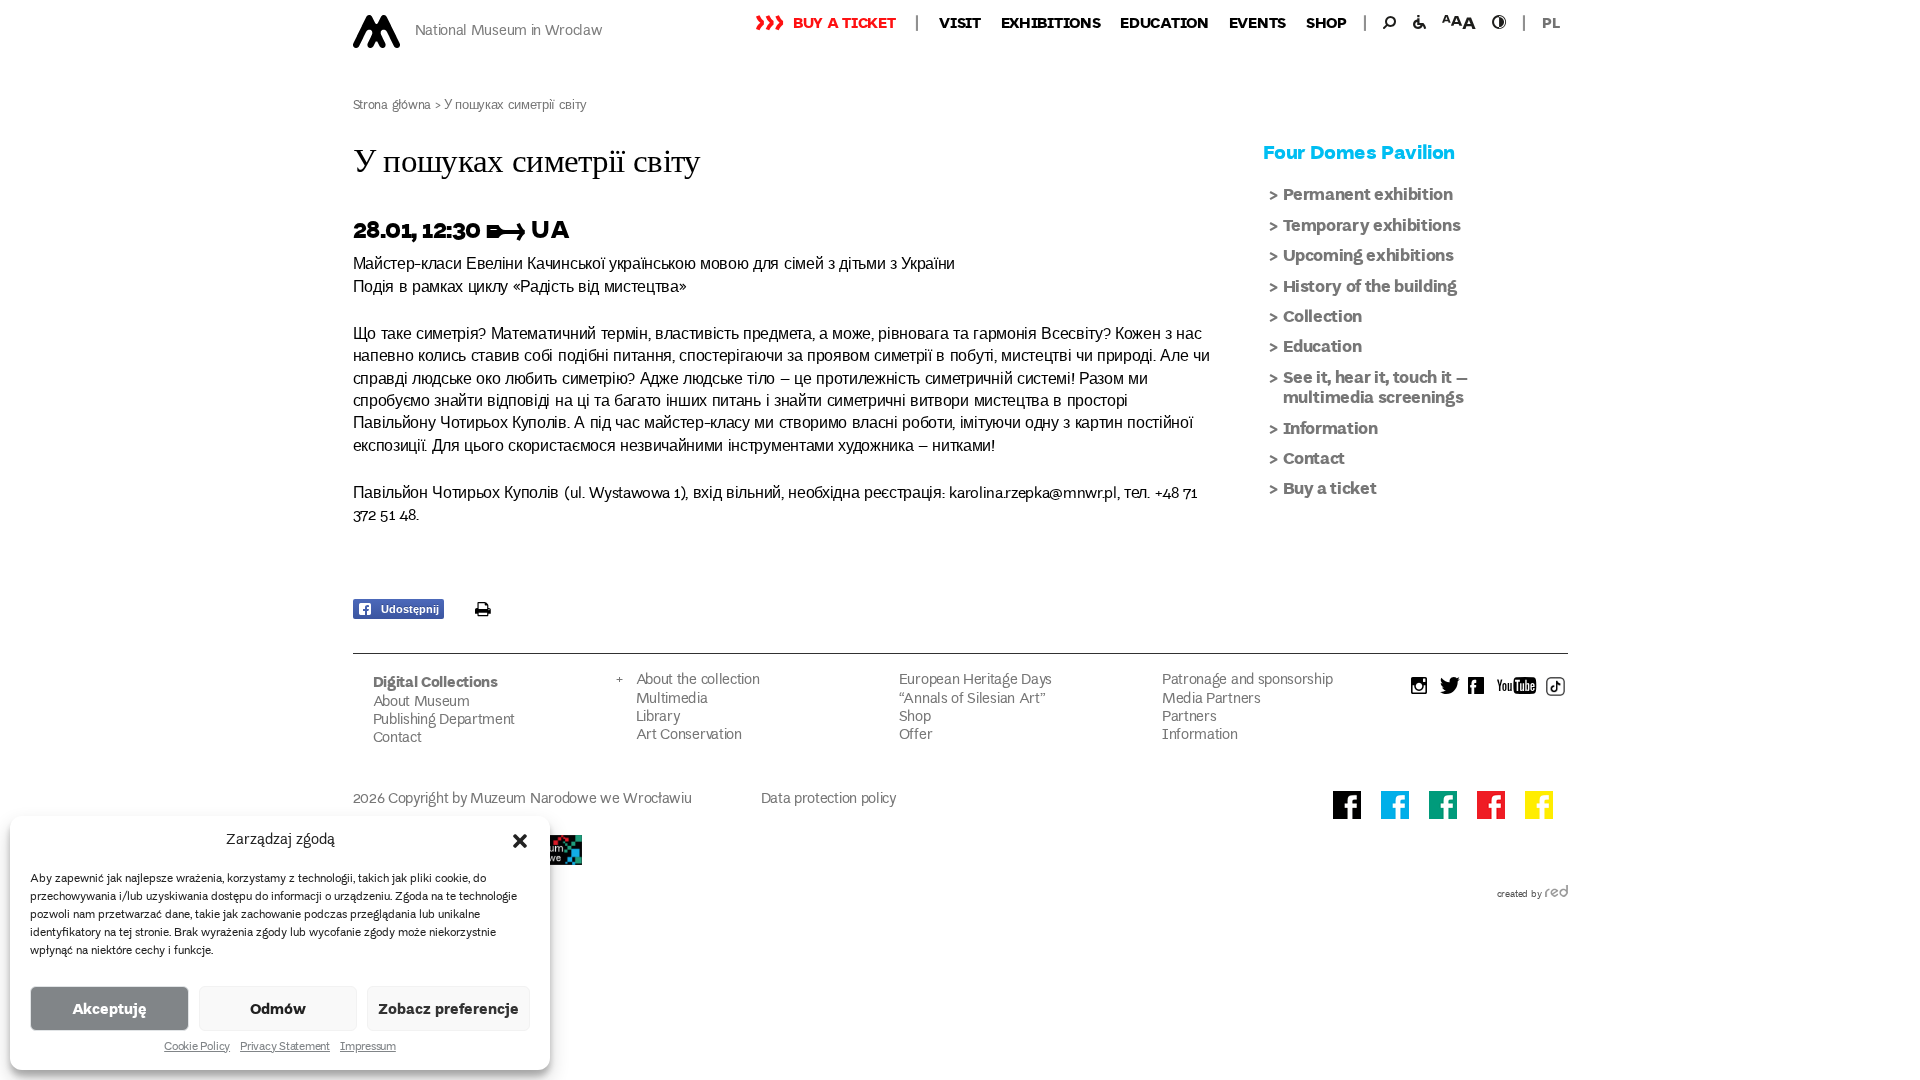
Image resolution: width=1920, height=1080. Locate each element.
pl (1550, 22)
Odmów (278, 1008)
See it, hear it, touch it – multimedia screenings (1375, 386)
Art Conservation (689, 735)
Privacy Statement (285, 1048)
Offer (915, 735)
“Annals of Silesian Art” (972, 699)
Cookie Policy (197, 1048)
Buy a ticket (844, 22)
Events (1257, 22)
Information (1330, 427)
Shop (1326, 22)
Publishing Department (444, 720)
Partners (1189, 717)
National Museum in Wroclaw (509, 31)
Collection (1323, 315)
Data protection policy (828, 799)
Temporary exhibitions (1372, 224)
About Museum (421, 702)
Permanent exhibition (1368, 193)
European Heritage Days (975, 680)
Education (1164, 22)
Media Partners (1211, 699)
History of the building (1370, 285)
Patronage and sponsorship (1247, 680)
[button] (520, 841)
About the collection (698, 680)
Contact (1314, 457)
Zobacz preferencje (448, 1008)
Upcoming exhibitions (1368, 254)
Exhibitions (1051, 22)
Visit (960, 22)
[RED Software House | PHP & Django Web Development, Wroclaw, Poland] (1556, 895)
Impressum (368, 1048)
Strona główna (392, 106)
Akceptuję (109, 1008)
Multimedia (672, 699)
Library (658, 717)
